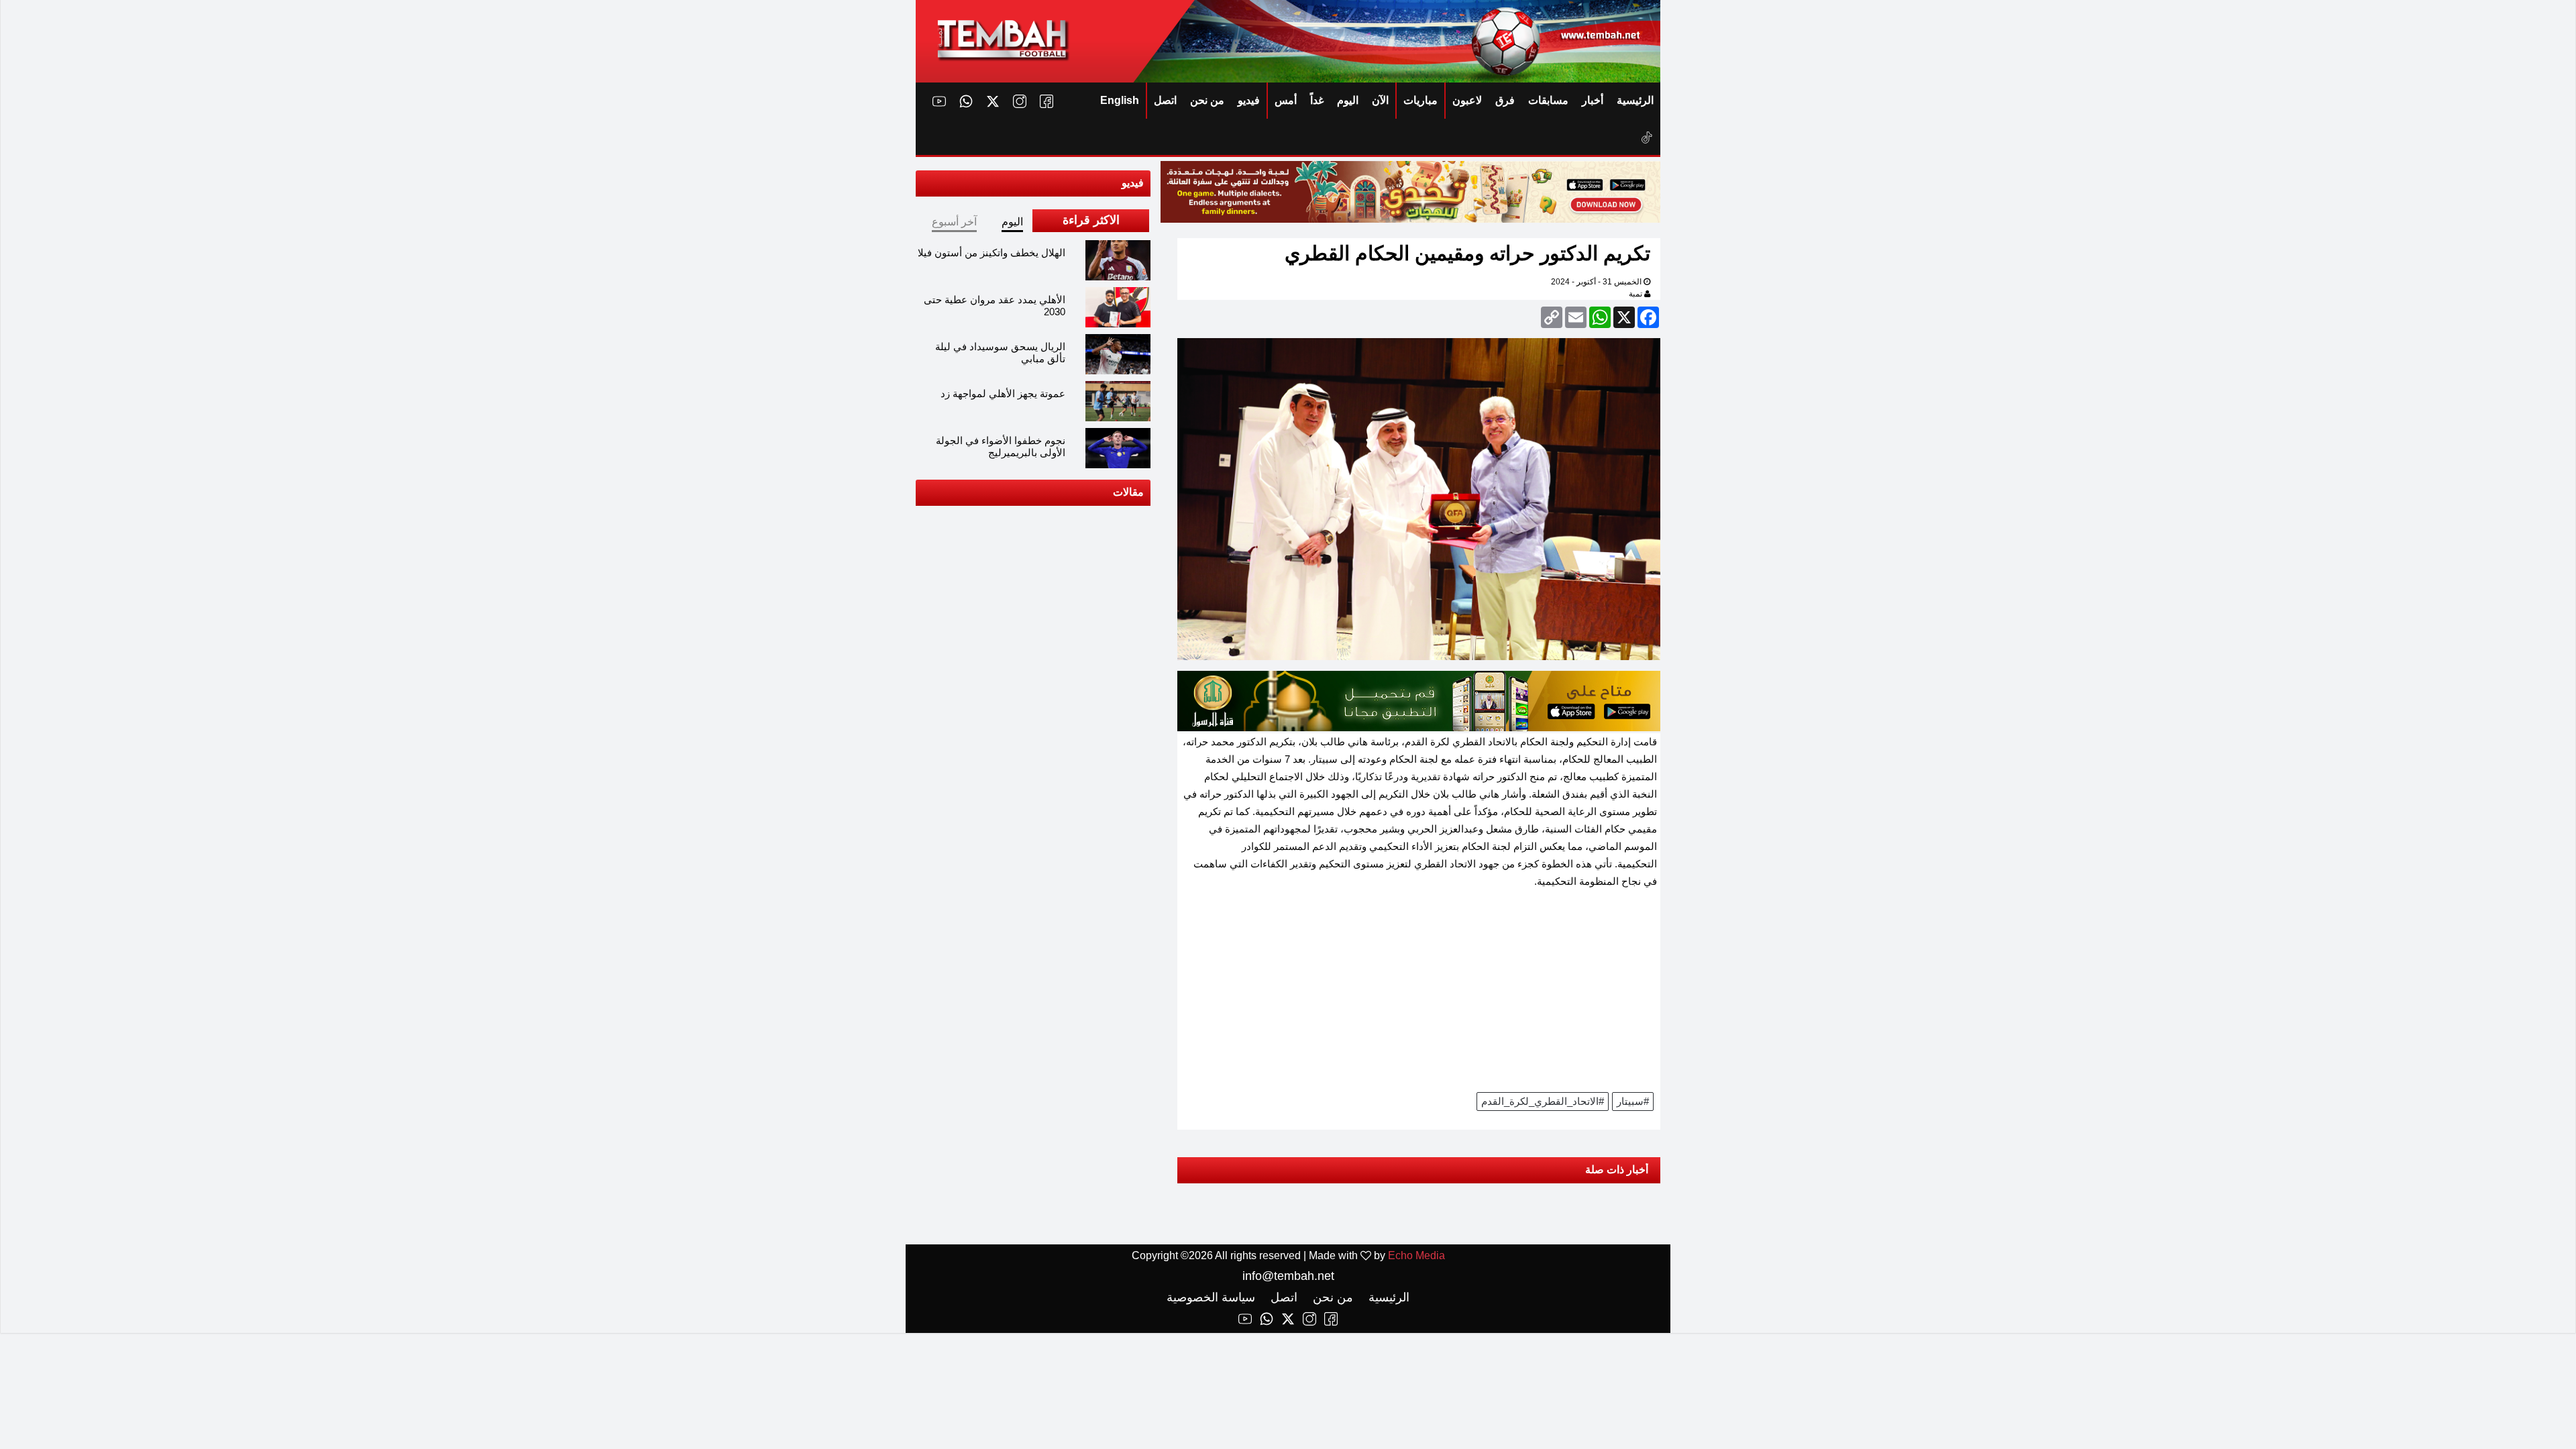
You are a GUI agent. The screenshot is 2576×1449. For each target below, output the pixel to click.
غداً (1317, 100)
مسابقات (1548, 100)
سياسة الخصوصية (1211, 1297)
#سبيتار (1633, 1101)
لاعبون (1467, 100)
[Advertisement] (1419, 995)
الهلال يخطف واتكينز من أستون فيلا (991, 253)
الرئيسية (1635, 100)
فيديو (1249, 100)
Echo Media (1416, 1255)
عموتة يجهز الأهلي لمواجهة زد (1003, 393)
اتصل (1165, 100)
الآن (1380, 100)
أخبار (1593, 100)
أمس (1286, 100)
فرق (1505, 100)
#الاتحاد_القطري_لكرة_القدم (1543, 1101)
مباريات (1420, 100)
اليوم (1348, 100)
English (1120, 100)
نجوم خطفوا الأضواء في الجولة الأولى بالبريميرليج (1001, 446)
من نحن (1207, 100)
